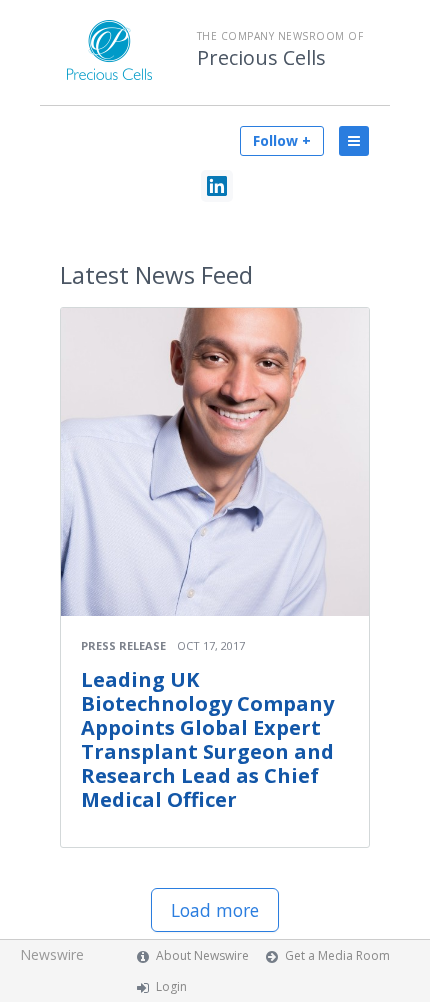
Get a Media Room (337, 955)
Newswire (52, 954)
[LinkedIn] (217, 186)
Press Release (123, 645)
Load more (215, 910)
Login (171, 986)
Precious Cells (261, 58)
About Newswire (202, 955)
